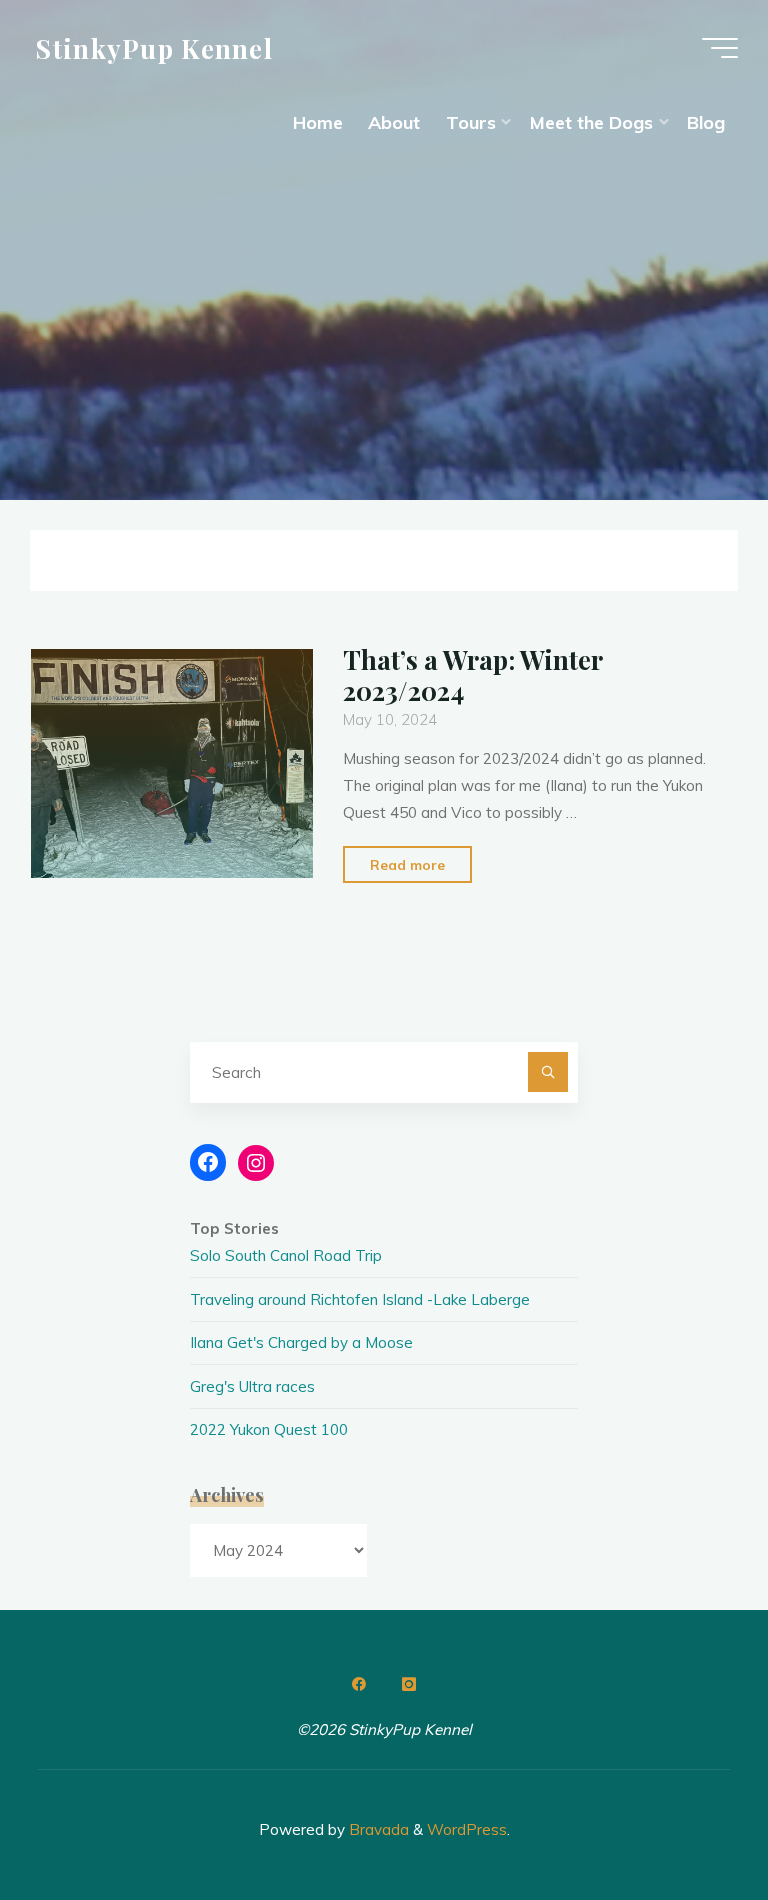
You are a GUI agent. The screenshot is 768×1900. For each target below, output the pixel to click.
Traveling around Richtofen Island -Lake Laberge (360, 1299)
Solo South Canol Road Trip (286, 1255)
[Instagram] (409, 1684)
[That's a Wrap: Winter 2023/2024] (172, 763)
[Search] (548, 1072)
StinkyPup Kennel (154, 47)
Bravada (377, 1829)
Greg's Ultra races (252, 1386)
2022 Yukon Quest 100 (269, 1429)
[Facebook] (359, 1684)
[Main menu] (720, 48)
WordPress (467, 1829)
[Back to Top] (690, 1822)
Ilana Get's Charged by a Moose (301, 1342)
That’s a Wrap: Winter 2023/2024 (472, 674)
